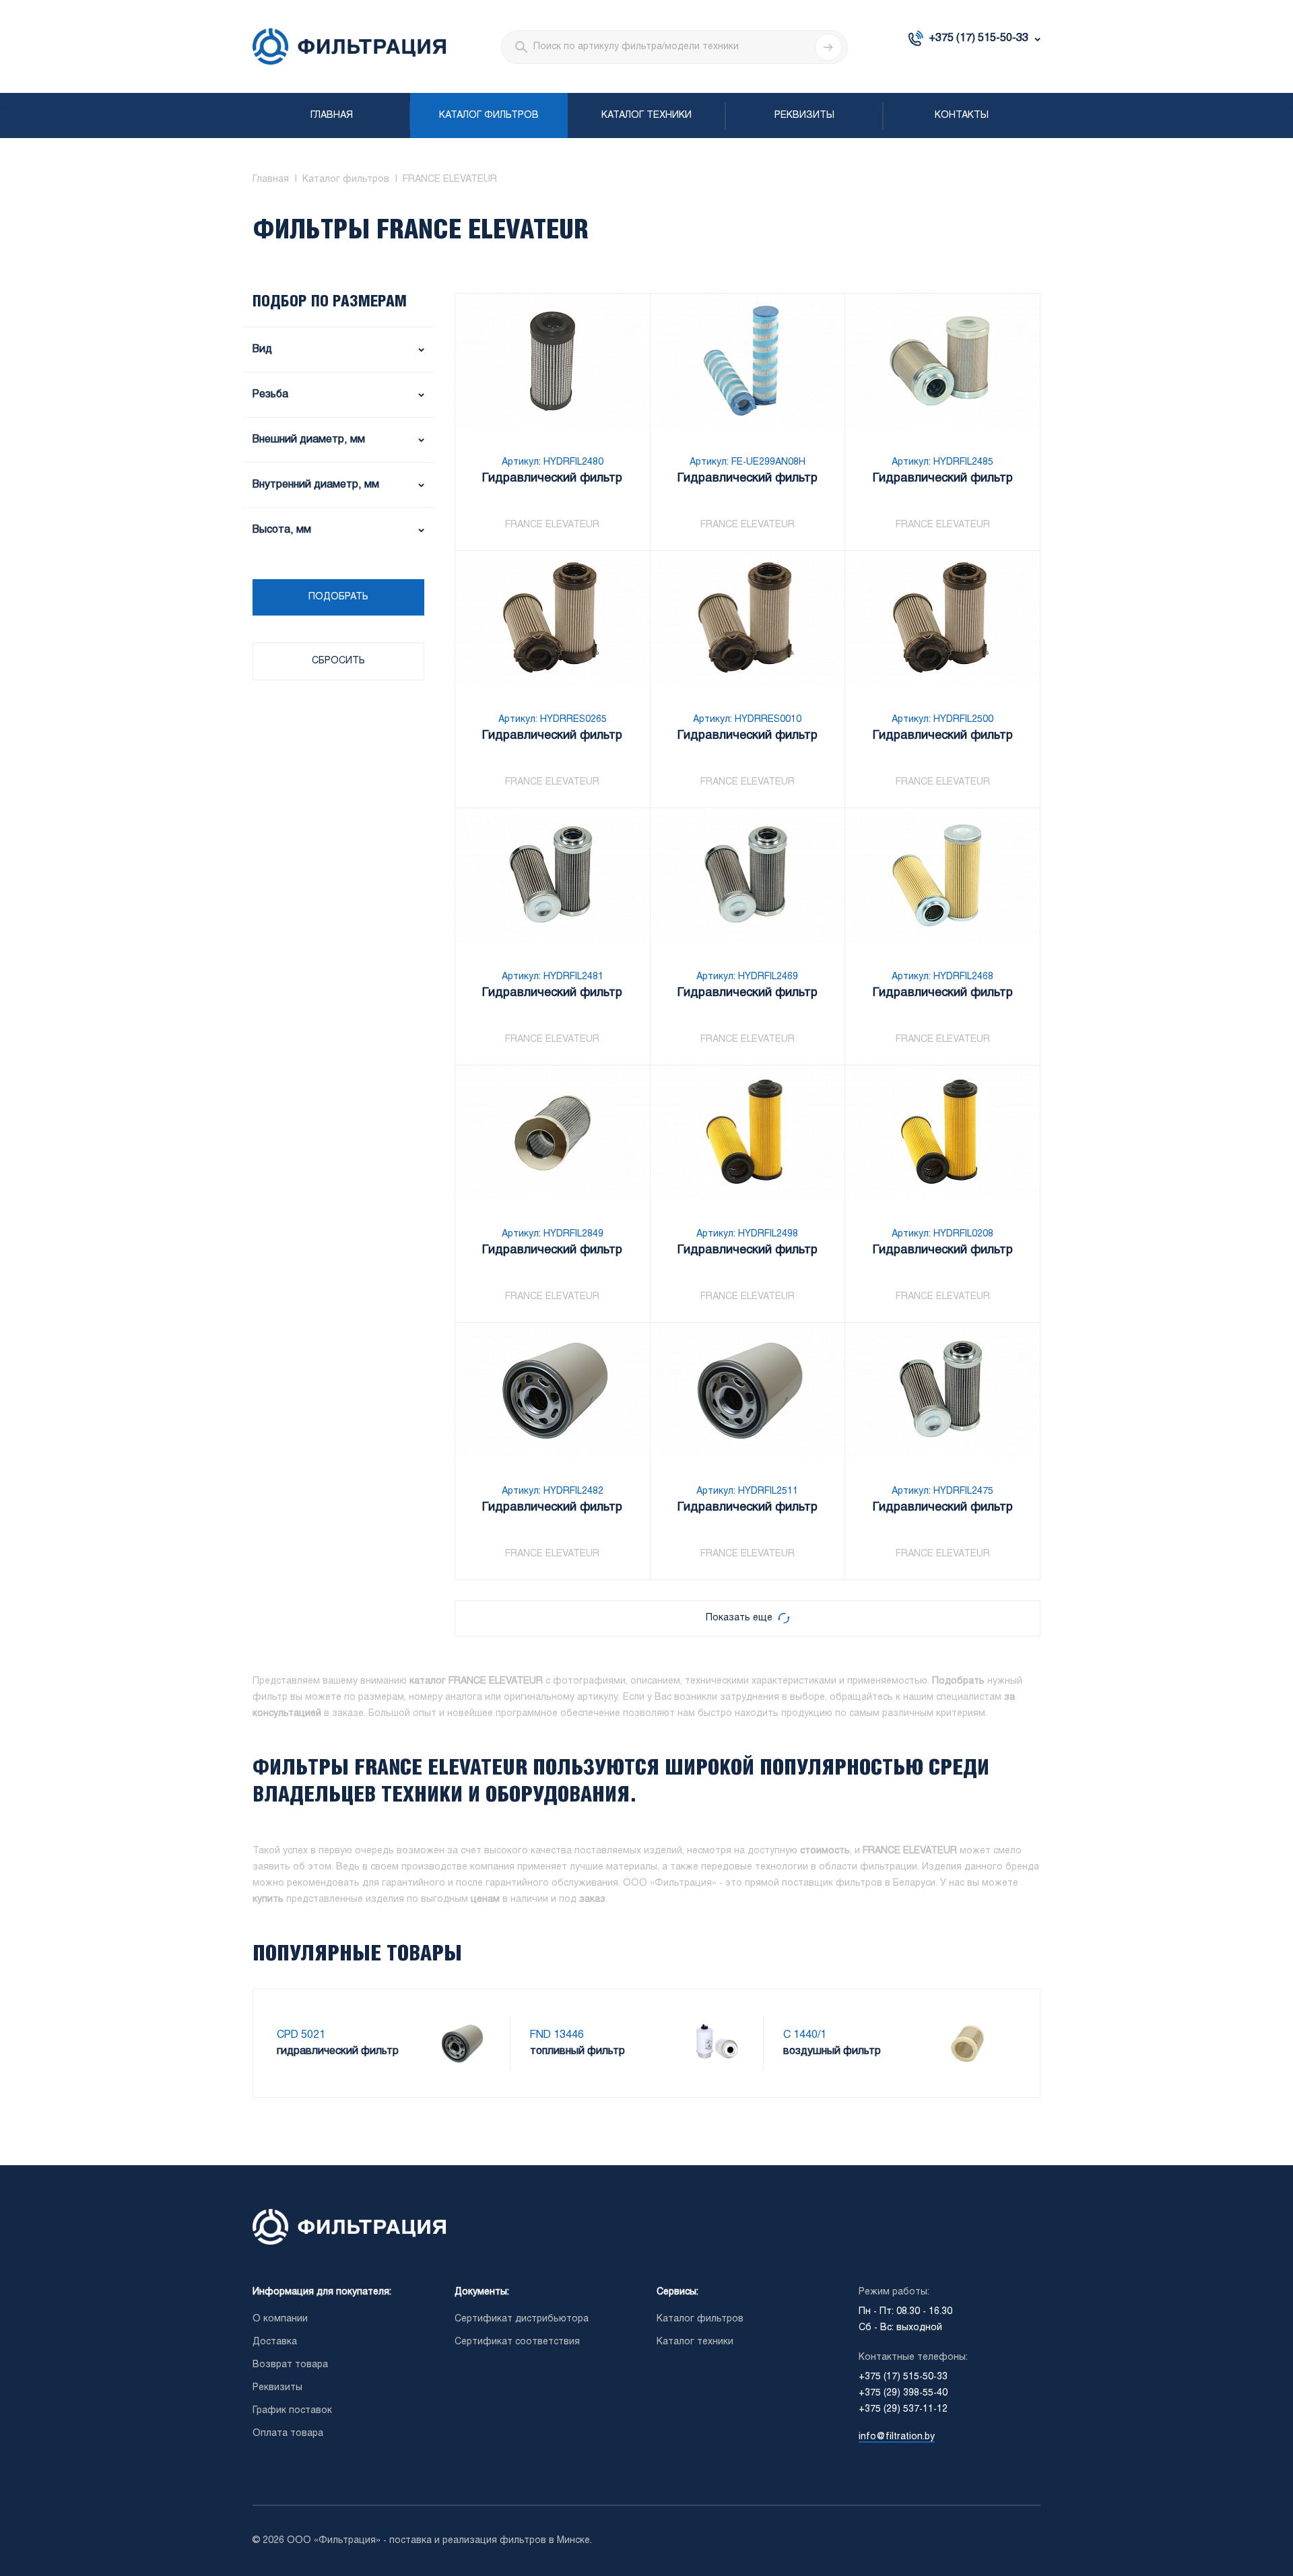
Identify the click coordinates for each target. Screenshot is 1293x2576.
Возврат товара (290, 2365)
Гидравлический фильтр (552, 478)
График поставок (292, 2411)
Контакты (962, 115)
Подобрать (338, 597)
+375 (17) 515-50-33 (979, 38)
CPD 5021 (301, 2035)
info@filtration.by (897, 2437)
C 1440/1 (805, 2035)
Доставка (275, 2342)
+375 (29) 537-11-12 (903, 2409)
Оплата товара (288, 2434)
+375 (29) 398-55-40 (903, 2393)
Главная (332, 115)
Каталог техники (646, 115)
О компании (280, 2319)
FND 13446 (557, 2035)
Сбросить (338, 661)
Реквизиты (804, 115)
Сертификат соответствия (517, 2342)
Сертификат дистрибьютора (522, 2319)
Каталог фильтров (489, 115)
